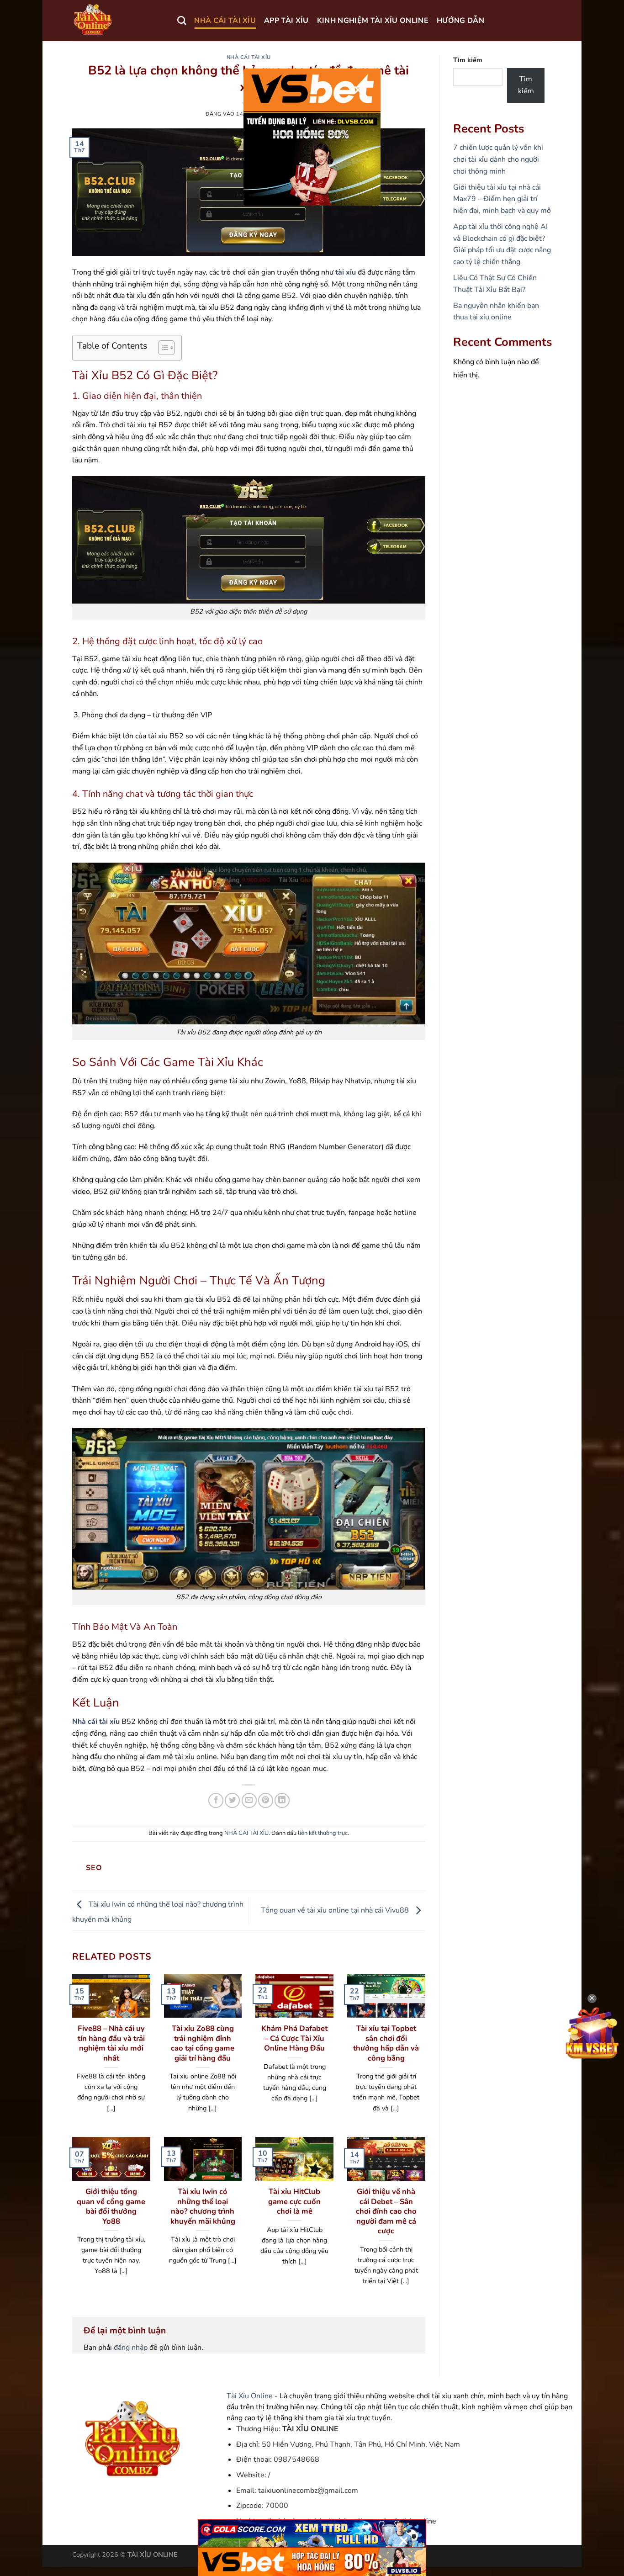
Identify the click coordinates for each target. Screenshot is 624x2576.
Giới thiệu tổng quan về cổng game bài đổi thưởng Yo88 (111, 2206)
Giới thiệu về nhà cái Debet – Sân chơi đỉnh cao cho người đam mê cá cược (386, 2211)
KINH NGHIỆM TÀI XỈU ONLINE (373, 21)
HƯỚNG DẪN (460, 21)
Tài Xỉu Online (250, 2396)
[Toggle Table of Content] (162, 348)
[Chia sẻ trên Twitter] (232, 1800)
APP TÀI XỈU (286, 21)
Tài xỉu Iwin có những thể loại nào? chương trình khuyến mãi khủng (203, 2206)
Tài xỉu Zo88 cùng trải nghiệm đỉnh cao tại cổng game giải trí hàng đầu (203, 2043)
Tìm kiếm (468, 60)
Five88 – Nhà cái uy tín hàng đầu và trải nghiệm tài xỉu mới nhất (111, 2043)
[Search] (182, 20)
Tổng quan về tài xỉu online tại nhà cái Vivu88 (336, 1910)
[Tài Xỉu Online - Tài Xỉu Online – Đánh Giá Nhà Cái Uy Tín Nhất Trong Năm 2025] (118, 21)
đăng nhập (131, 2348)
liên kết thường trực (323, 1833)
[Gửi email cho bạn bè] (249, 1800)
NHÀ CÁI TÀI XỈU (225, 21)
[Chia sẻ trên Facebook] (216, 1800)
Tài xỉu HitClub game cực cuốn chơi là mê (294, 2202)
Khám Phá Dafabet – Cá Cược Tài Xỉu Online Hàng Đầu (294, 2038)
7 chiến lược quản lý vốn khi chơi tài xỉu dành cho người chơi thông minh (498, 159)
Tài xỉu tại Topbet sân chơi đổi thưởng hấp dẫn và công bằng (386, 2043)
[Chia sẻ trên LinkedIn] (282, 1800)
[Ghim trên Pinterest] (266, 1800)
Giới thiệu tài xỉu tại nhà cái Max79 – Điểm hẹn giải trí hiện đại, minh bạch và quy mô (502, 199)
